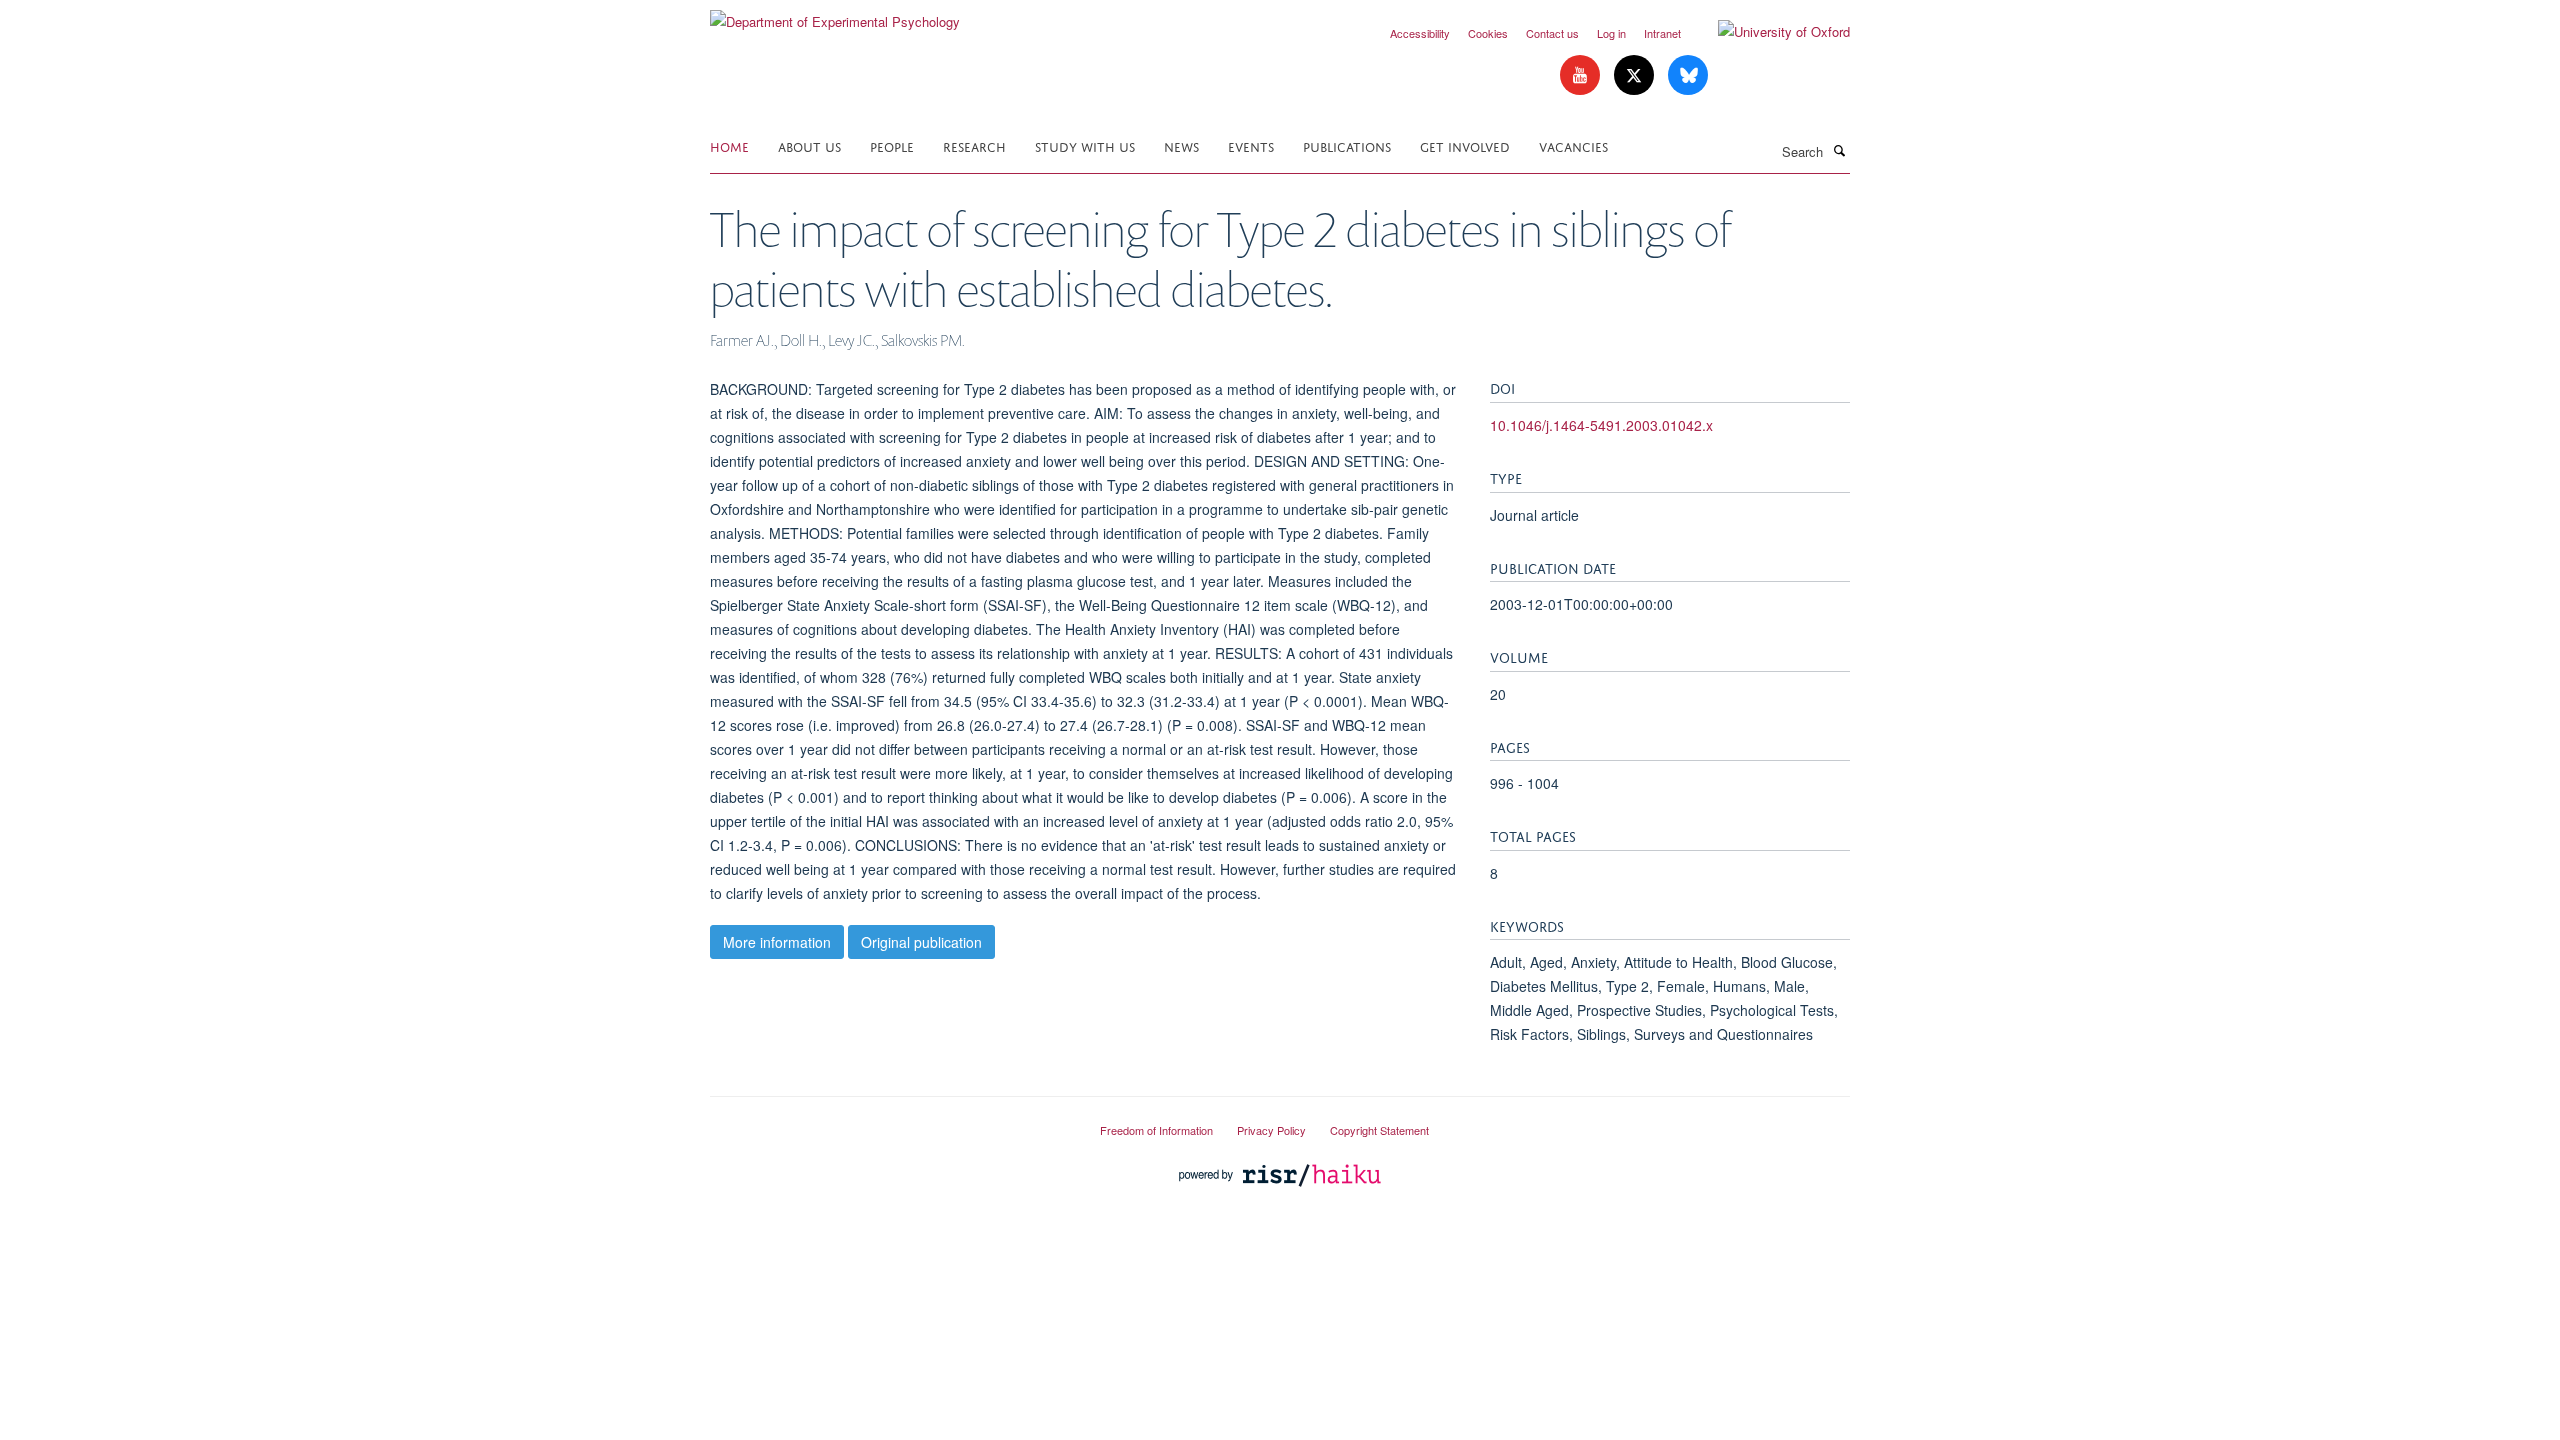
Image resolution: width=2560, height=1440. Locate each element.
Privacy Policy (1271, 1130)
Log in (1611, 33)
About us (809, 145)
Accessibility (1420, 33)
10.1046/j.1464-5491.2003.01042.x (1601, 425)
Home (729, 145)
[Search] (1839, 150)
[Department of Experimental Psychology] (835, 14)
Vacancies (1573, 145)
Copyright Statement (1379, 1130)
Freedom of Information (1156, 1130)
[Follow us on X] (1636, 75)
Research (974, 145)
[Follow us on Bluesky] (1688, 75)
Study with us (1085, 145)
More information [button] (777, 942)
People (892, 145)
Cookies (1488, 33)
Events (1251, 145)
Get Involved (1465, 145)
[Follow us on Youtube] (1582, 75)
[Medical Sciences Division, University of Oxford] (890, 1122)
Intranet (1662, 33)
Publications (1347, 145)
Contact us (1552, 33)
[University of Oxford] (1769, 32)
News (1181, 145)
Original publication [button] (921, 942)
